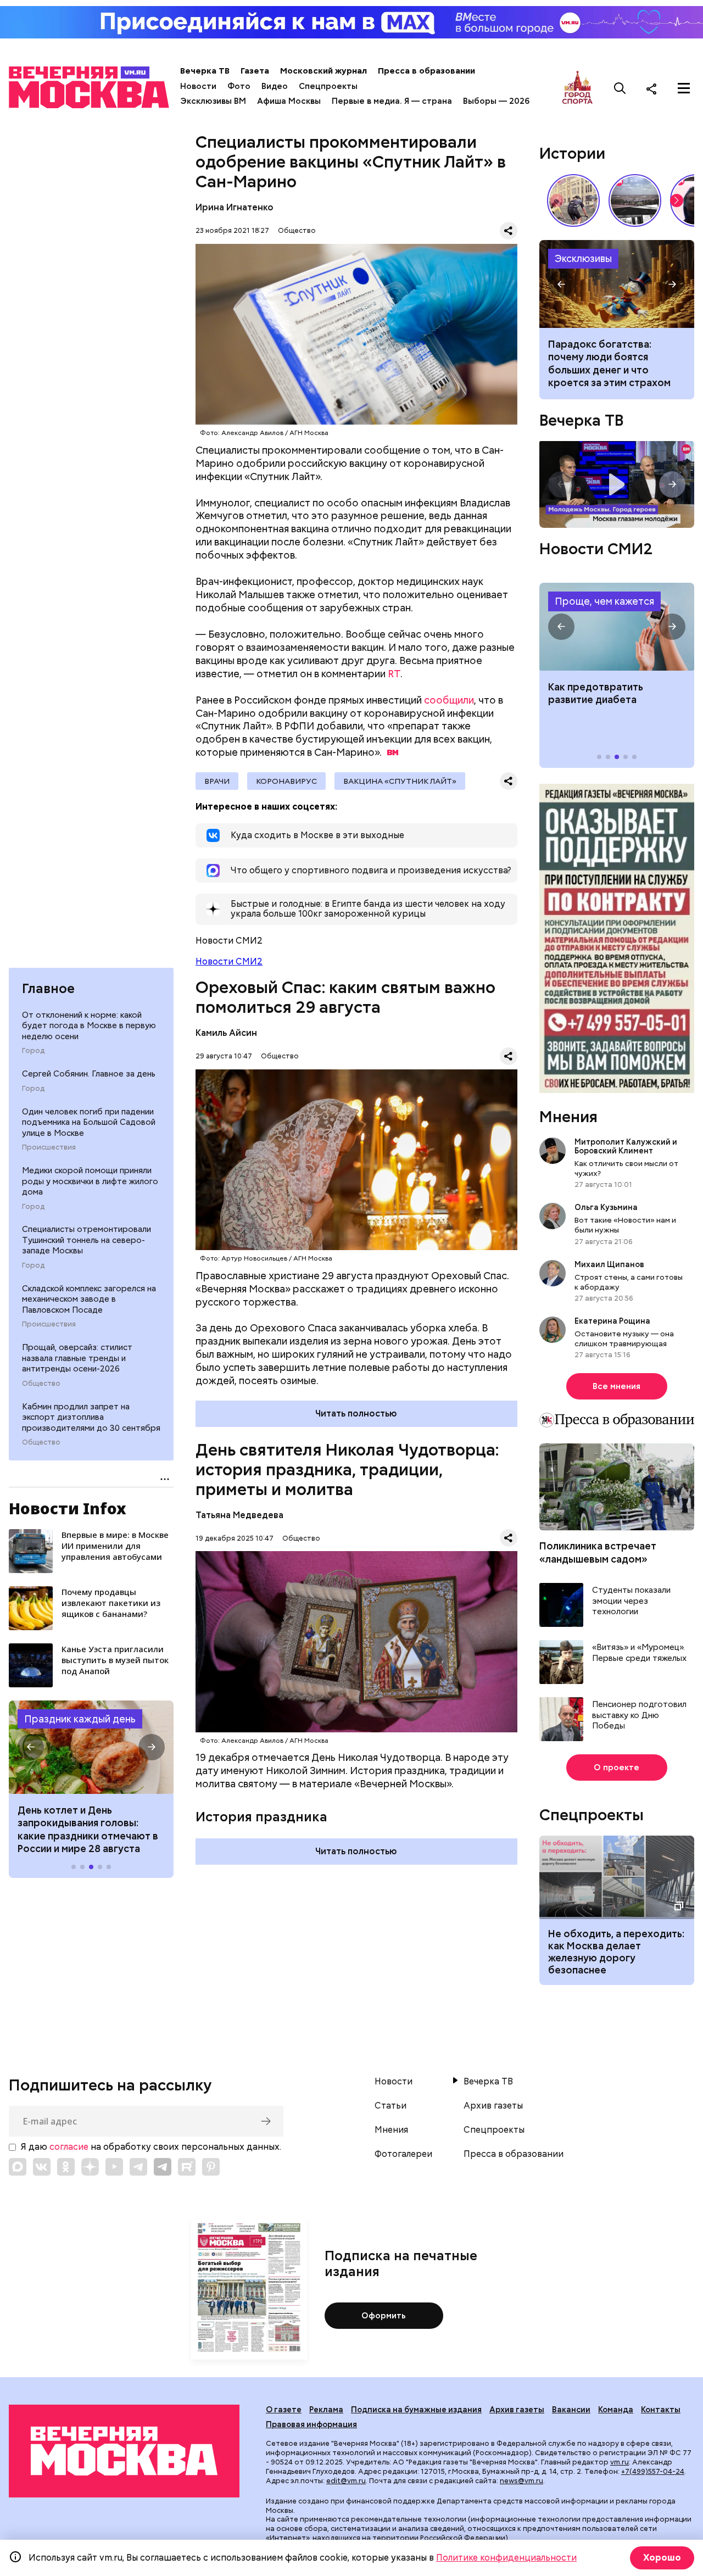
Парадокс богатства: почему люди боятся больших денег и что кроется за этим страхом (609, 363)
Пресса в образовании (426, 71)
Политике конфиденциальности (506, 2558)
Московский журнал (323, 71)
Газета (255, 71)
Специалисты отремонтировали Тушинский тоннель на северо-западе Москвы (87, 1240)
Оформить (384, 2316)
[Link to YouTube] (114, 2167)
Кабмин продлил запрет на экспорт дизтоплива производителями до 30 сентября (91, 1417)
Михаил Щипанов (609, 1264)
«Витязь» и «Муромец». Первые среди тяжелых (639, 1653)
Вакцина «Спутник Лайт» (400, 781)
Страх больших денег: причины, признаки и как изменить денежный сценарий (617, 284)
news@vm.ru (521, 2481)
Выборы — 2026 (496, 101)
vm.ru (620, 2462)
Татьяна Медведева (239, 1515)
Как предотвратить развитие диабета (617, 627)
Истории (572, 153)
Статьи (390, 2106)
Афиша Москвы (289, 101)
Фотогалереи (403, 2154)
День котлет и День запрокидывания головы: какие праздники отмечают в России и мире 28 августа (88, 1829)
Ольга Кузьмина (608, 1207)
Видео (275, 86)
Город (33, 1051)
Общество (41, 1384)
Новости (198, 86)
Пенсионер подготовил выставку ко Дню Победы (639, 1715)
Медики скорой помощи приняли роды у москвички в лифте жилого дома (90, 1181)
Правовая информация (311, 2424)
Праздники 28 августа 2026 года (91, 1747)
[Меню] (684, 88)
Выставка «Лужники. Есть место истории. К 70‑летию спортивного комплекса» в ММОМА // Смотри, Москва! (573, 200)
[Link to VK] (42, 2167)
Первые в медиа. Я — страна (392, 101)
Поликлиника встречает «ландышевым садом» (598, 1552)
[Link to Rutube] (187, 2167)
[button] (31, 1747)
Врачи (217, 781)
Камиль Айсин (226, 1033)
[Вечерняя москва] (124, 2451)
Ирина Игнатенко (235, 207)
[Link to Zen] (90, 2167)
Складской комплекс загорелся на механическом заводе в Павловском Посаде (89, 1299)
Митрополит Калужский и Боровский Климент (626, 1146)
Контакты (661, 2410)
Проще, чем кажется (604, 601)
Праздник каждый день (80, 1719)
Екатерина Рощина (612, 1321)
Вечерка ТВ (205, 71)
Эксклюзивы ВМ (213, 101)
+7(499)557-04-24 (653, 2471)
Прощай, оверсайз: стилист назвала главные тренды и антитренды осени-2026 (77, 1358)
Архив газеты (493, 2106)
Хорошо (662, 2558)
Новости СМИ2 (229, 961)
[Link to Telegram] (138, 2167)
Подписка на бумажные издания (416, 2410)
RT (394, 674)
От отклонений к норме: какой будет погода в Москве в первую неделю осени (89, 1026)
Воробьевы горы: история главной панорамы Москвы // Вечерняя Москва (635, 200)
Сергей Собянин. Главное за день (89, 1074)
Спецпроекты (328, 86)
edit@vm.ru (346, 2481)
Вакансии (571, 2410)
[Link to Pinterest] (211, 2167)
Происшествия (49, 1147)
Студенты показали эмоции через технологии (631, 1601)
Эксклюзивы (583, 258)
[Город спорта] (578, 88)
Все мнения (616, 1386)
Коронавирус (286, 781)
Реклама (326, 2410)
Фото (239, 86)
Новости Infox (68, 1508)
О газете (284, 2410)
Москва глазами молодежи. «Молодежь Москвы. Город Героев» (617, 485)
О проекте (616, 1767)
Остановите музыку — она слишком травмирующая (624, 1339)
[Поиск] (620, 88)
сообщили (449, 700)
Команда (616, 2410)
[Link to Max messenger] (18, 2167)
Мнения (568, 1117)
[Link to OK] (66, 2167)
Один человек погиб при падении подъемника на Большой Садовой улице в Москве (89, 1122)
